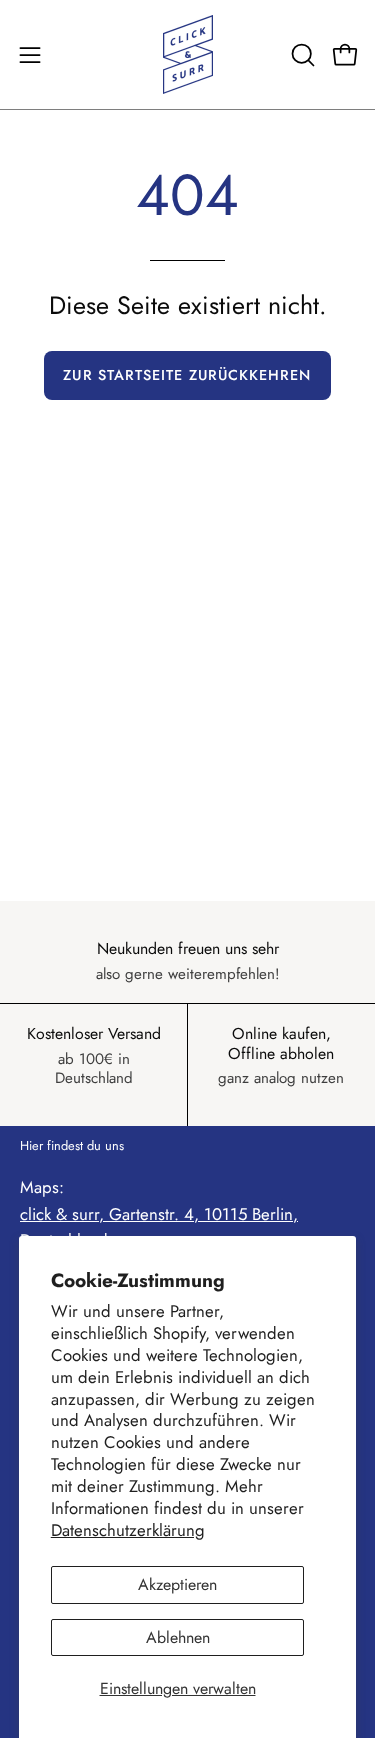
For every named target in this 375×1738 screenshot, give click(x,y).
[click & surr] (188, 54)
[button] (301, 55)
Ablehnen (178, 1637)
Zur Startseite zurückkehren (187, 375)
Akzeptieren (177, 1584)
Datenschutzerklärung (128, 1530)
